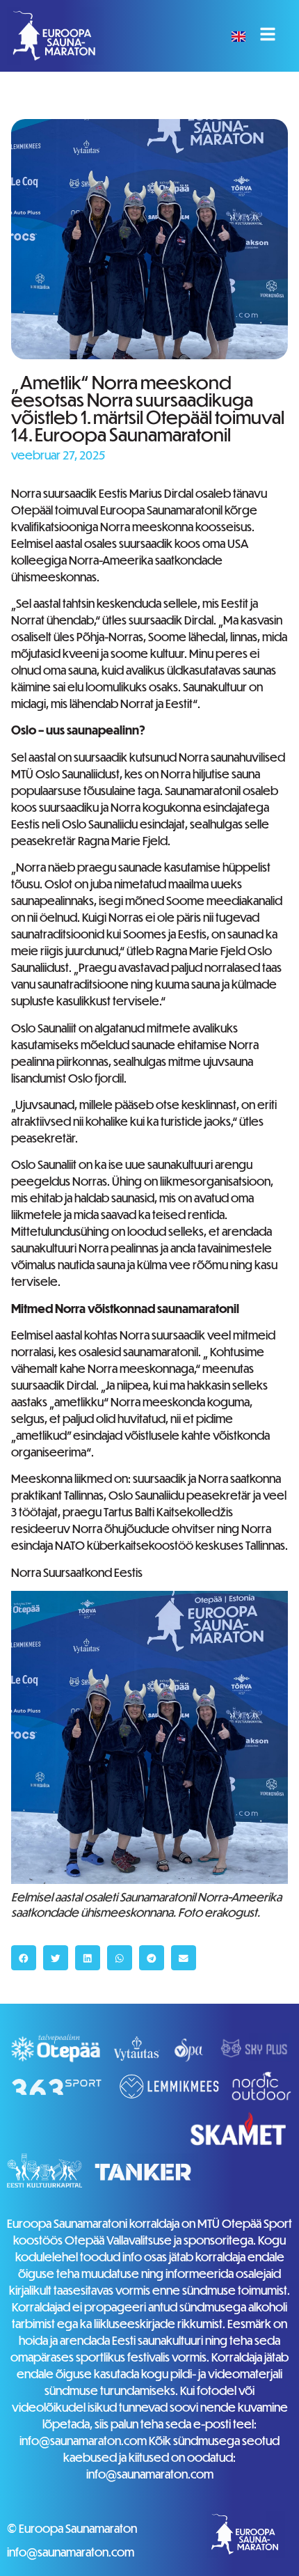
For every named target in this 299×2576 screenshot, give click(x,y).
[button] (24, 1958)
